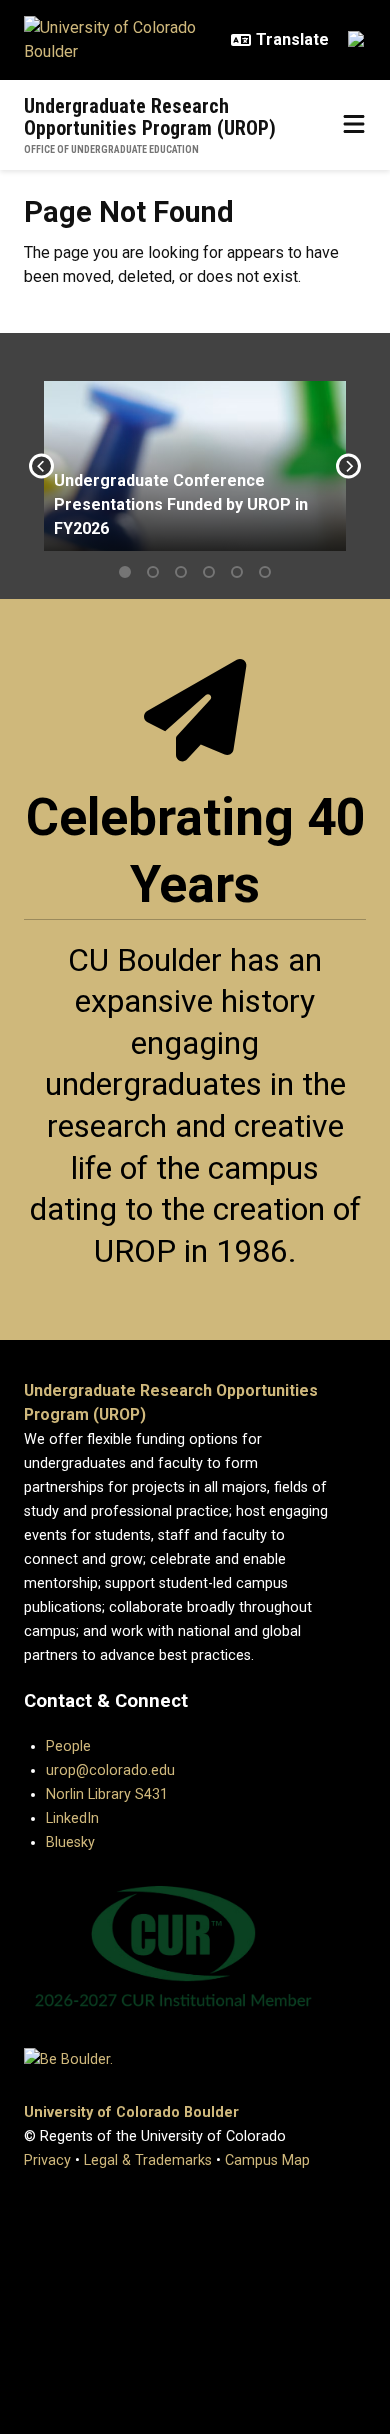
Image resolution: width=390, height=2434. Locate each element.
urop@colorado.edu (110, 1770)
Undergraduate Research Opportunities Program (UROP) (150, 117)
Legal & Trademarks (148, 2160)
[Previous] (41, 466)
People (68, 1746)
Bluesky (70, 1842)
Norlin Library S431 (107, 1794)
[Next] (348, 466)
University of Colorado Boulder (131, 2112)
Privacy (47, 2160)
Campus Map (267, 2160)
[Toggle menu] (354, 125)
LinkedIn (72, 1818)
